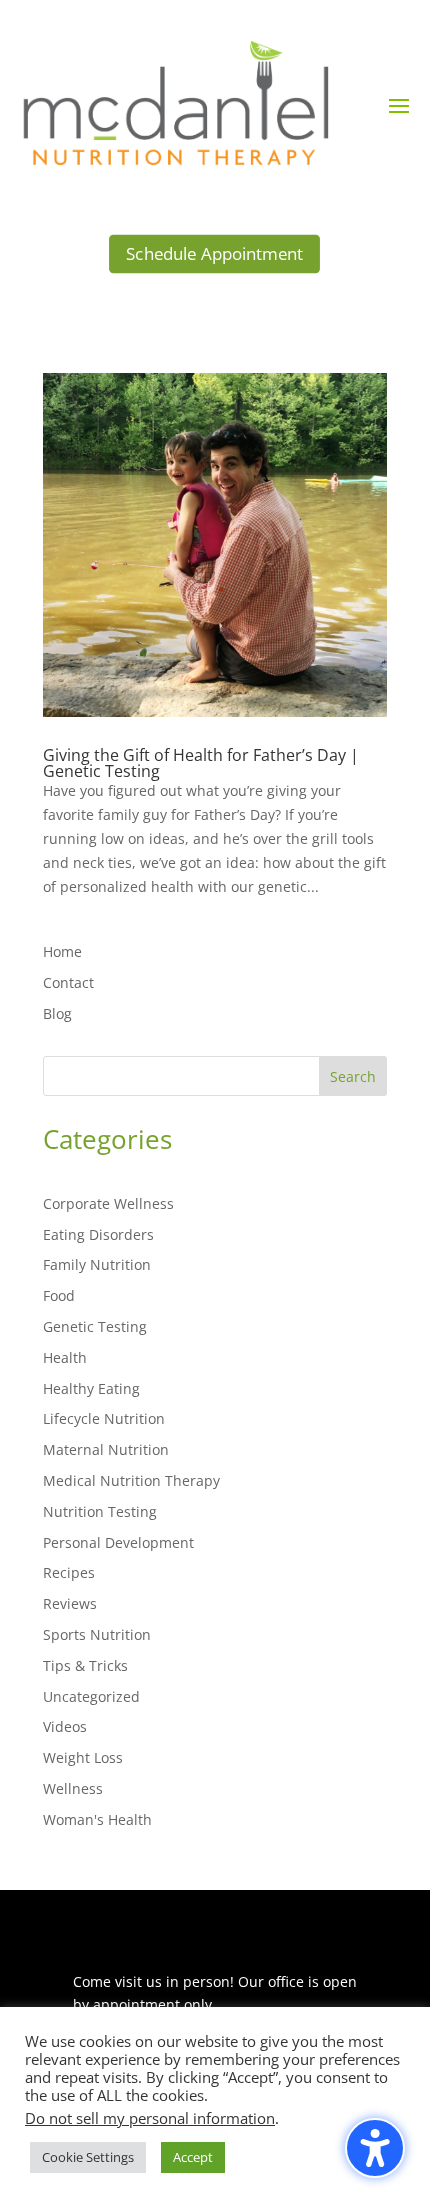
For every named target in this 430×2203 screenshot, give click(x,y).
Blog (57, 1013)
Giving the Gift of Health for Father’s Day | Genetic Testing (201, 763)
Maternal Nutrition (106, 1449)
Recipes (69, 1572)
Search (353, 1076)
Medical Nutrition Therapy (131, 1480)
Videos (65, 1726)
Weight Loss (83, 1757)
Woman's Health (97, 1819)
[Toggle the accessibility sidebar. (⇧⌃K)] (375, 2148)
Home (62, 951)
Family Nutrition (97, 1264)
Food (59, 1295)
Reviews (70, 1603)
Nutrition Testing (100, 1511)
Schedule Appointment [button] (214, 254)
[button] (399, 105)
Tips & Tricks (85, 1665)
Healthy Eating (91, 1388)
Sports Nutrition (97, 1634)
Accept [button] (193, 2157)
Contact (68, 982)
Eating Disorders (98, 1234)
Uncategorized (91, 1696)
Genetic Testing (95, 1326)
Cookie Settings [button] (88, 2157)
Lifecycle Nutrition (104, 1418)
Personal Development (118, 1542)
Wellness (73, 1788)
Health (65, 1357)
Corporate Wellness (108, 1203)
